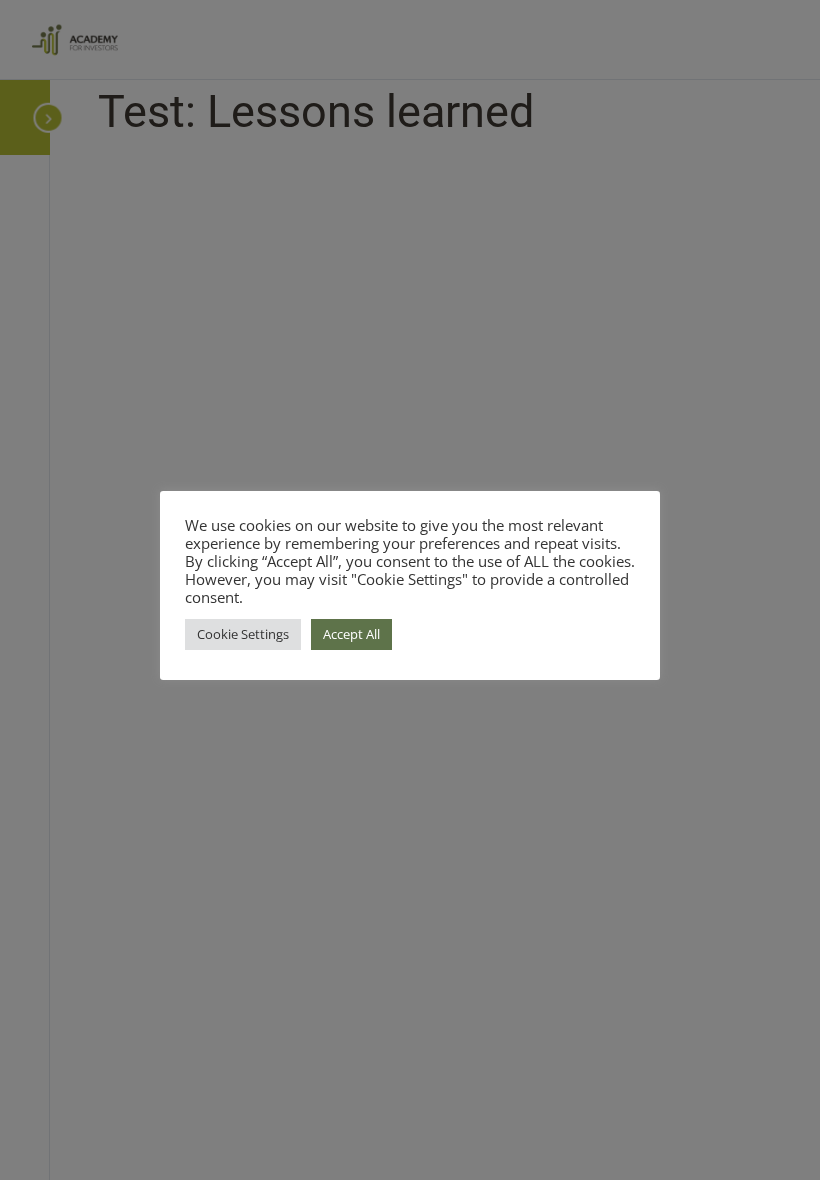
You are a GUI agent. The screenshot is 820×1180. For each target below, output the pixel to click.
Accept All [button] (351, 634)
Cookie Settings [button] (243, 634)
